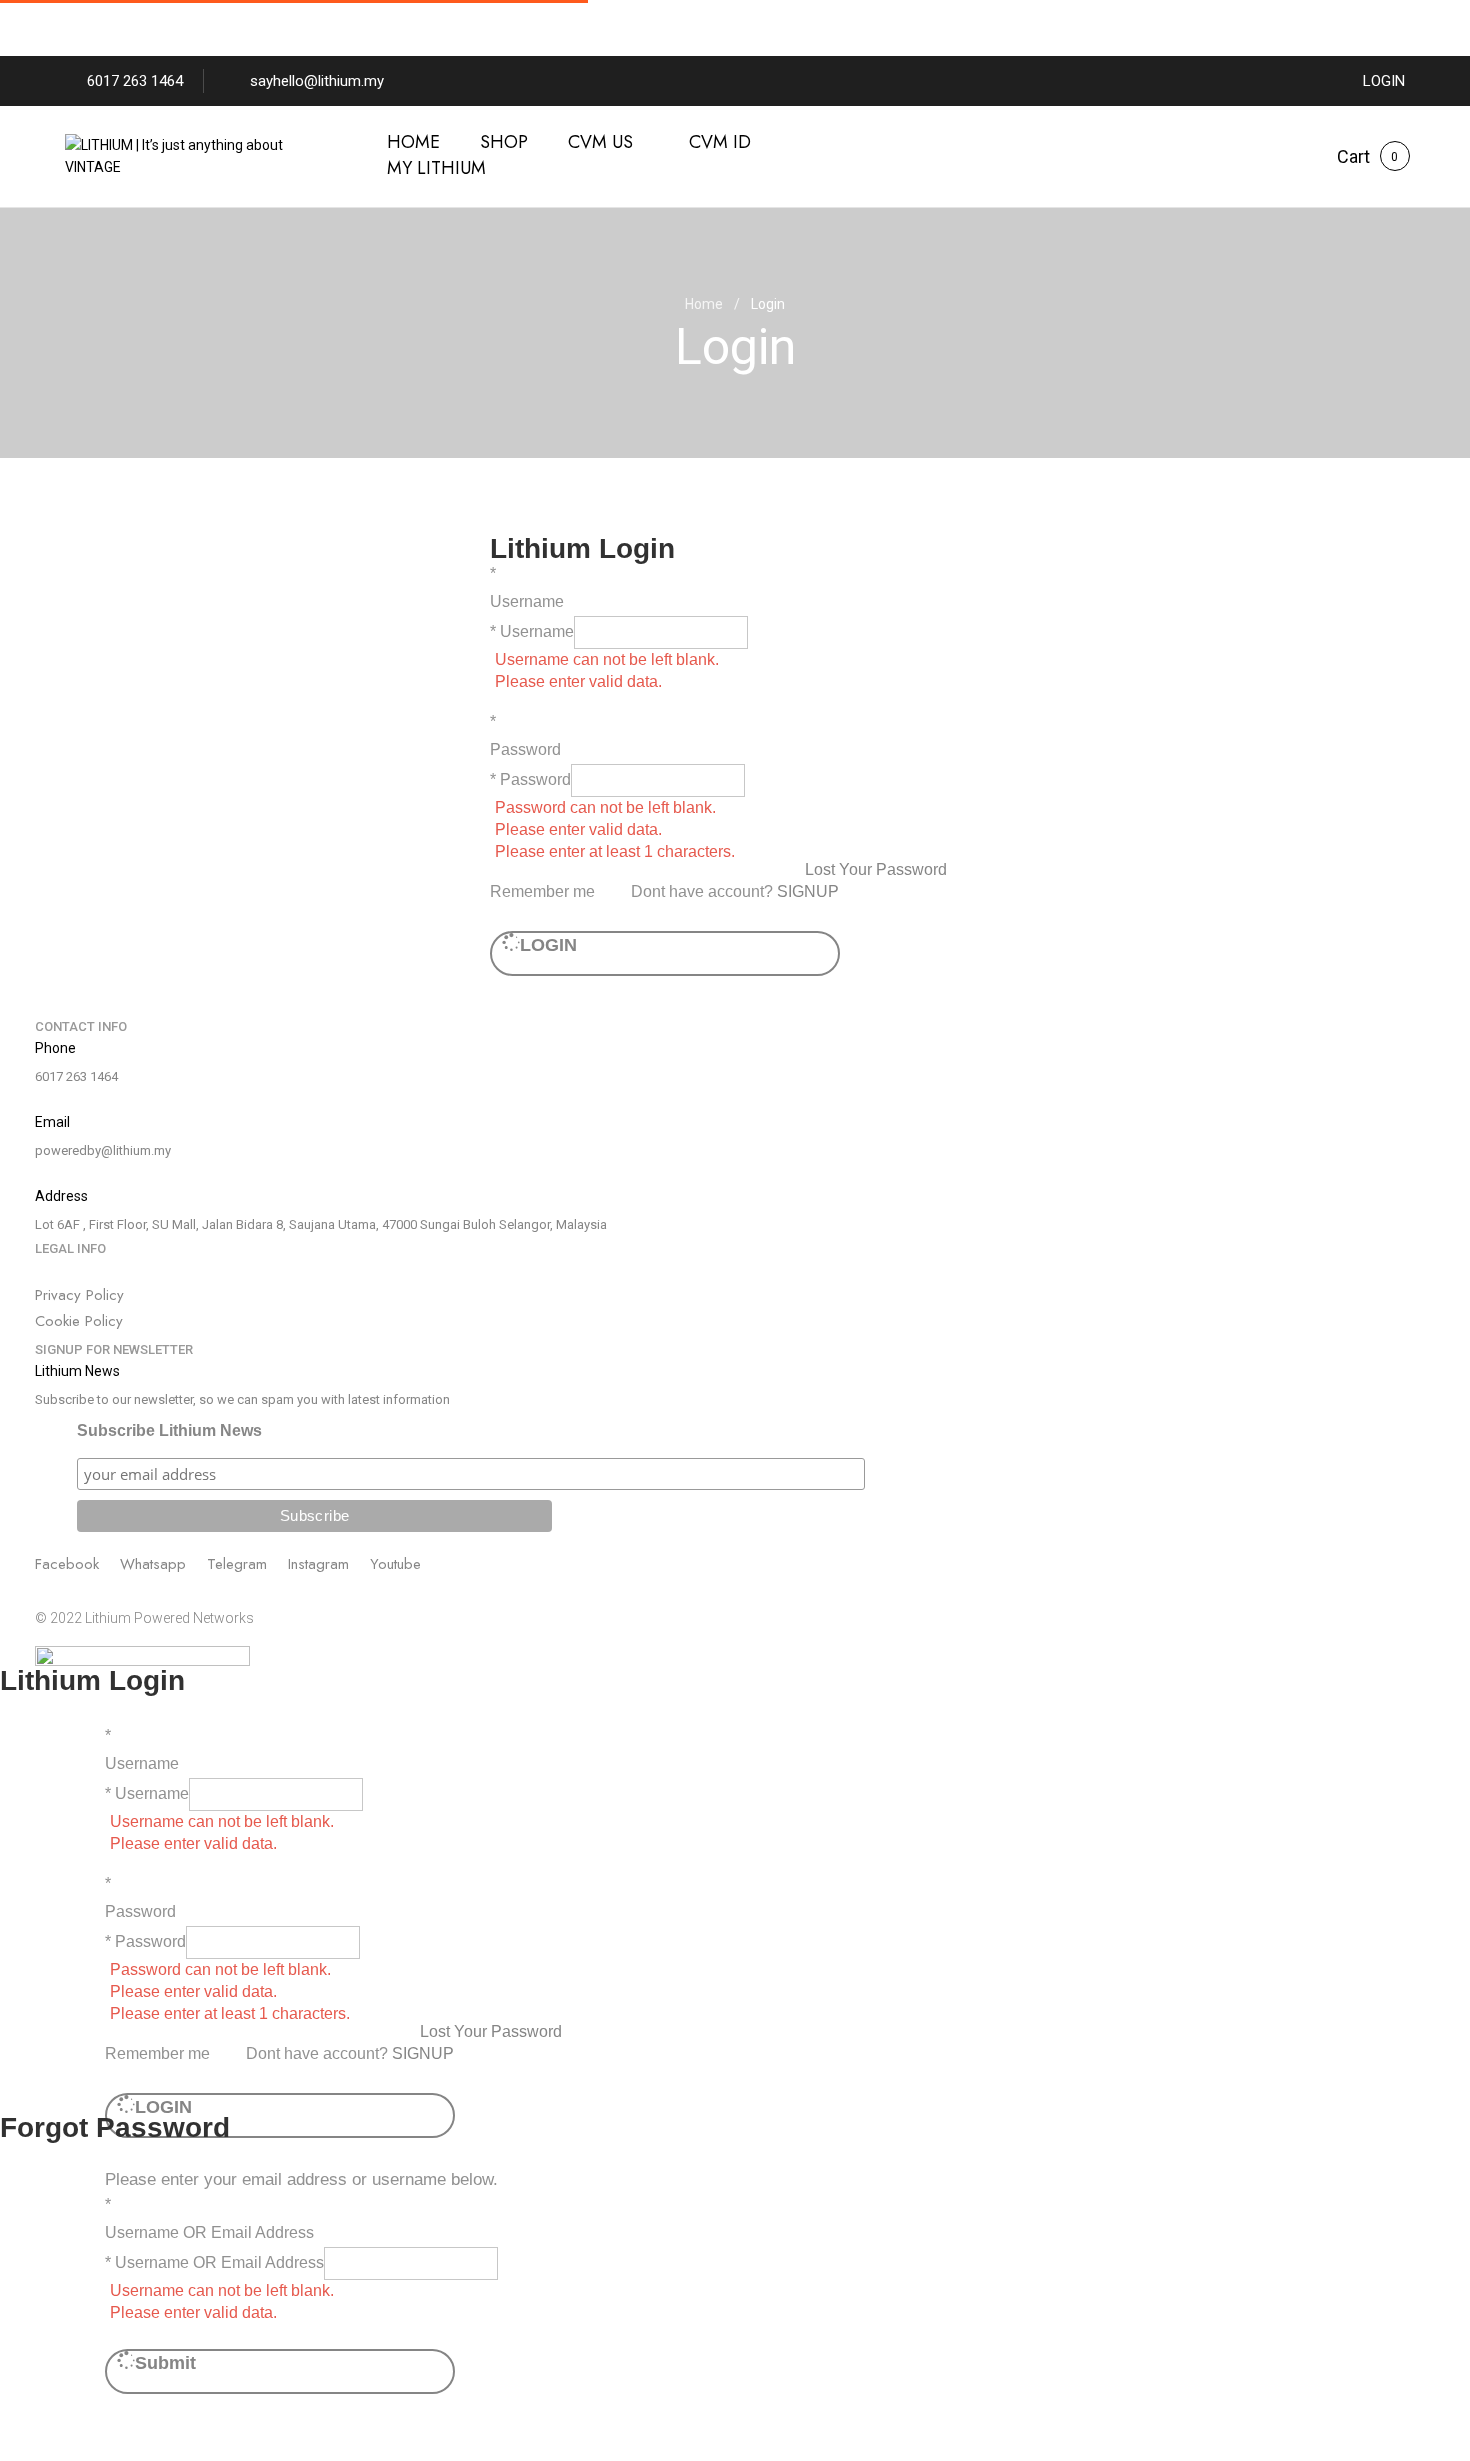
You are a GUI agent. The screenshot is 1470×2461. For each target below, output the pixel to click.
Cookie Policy (79, 1321)
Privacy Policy (79, 1295)
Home (704, 304)
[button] (1353, 157)
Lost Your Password (876, 869)
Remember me (542, 891)
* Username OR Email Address (214, 2262)
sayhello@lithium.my (317, 81)
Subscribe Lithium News (169, 1430)
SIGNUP (808, 891)
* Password (530, 779)
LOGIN (1384, 81)
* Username (532, 631)
